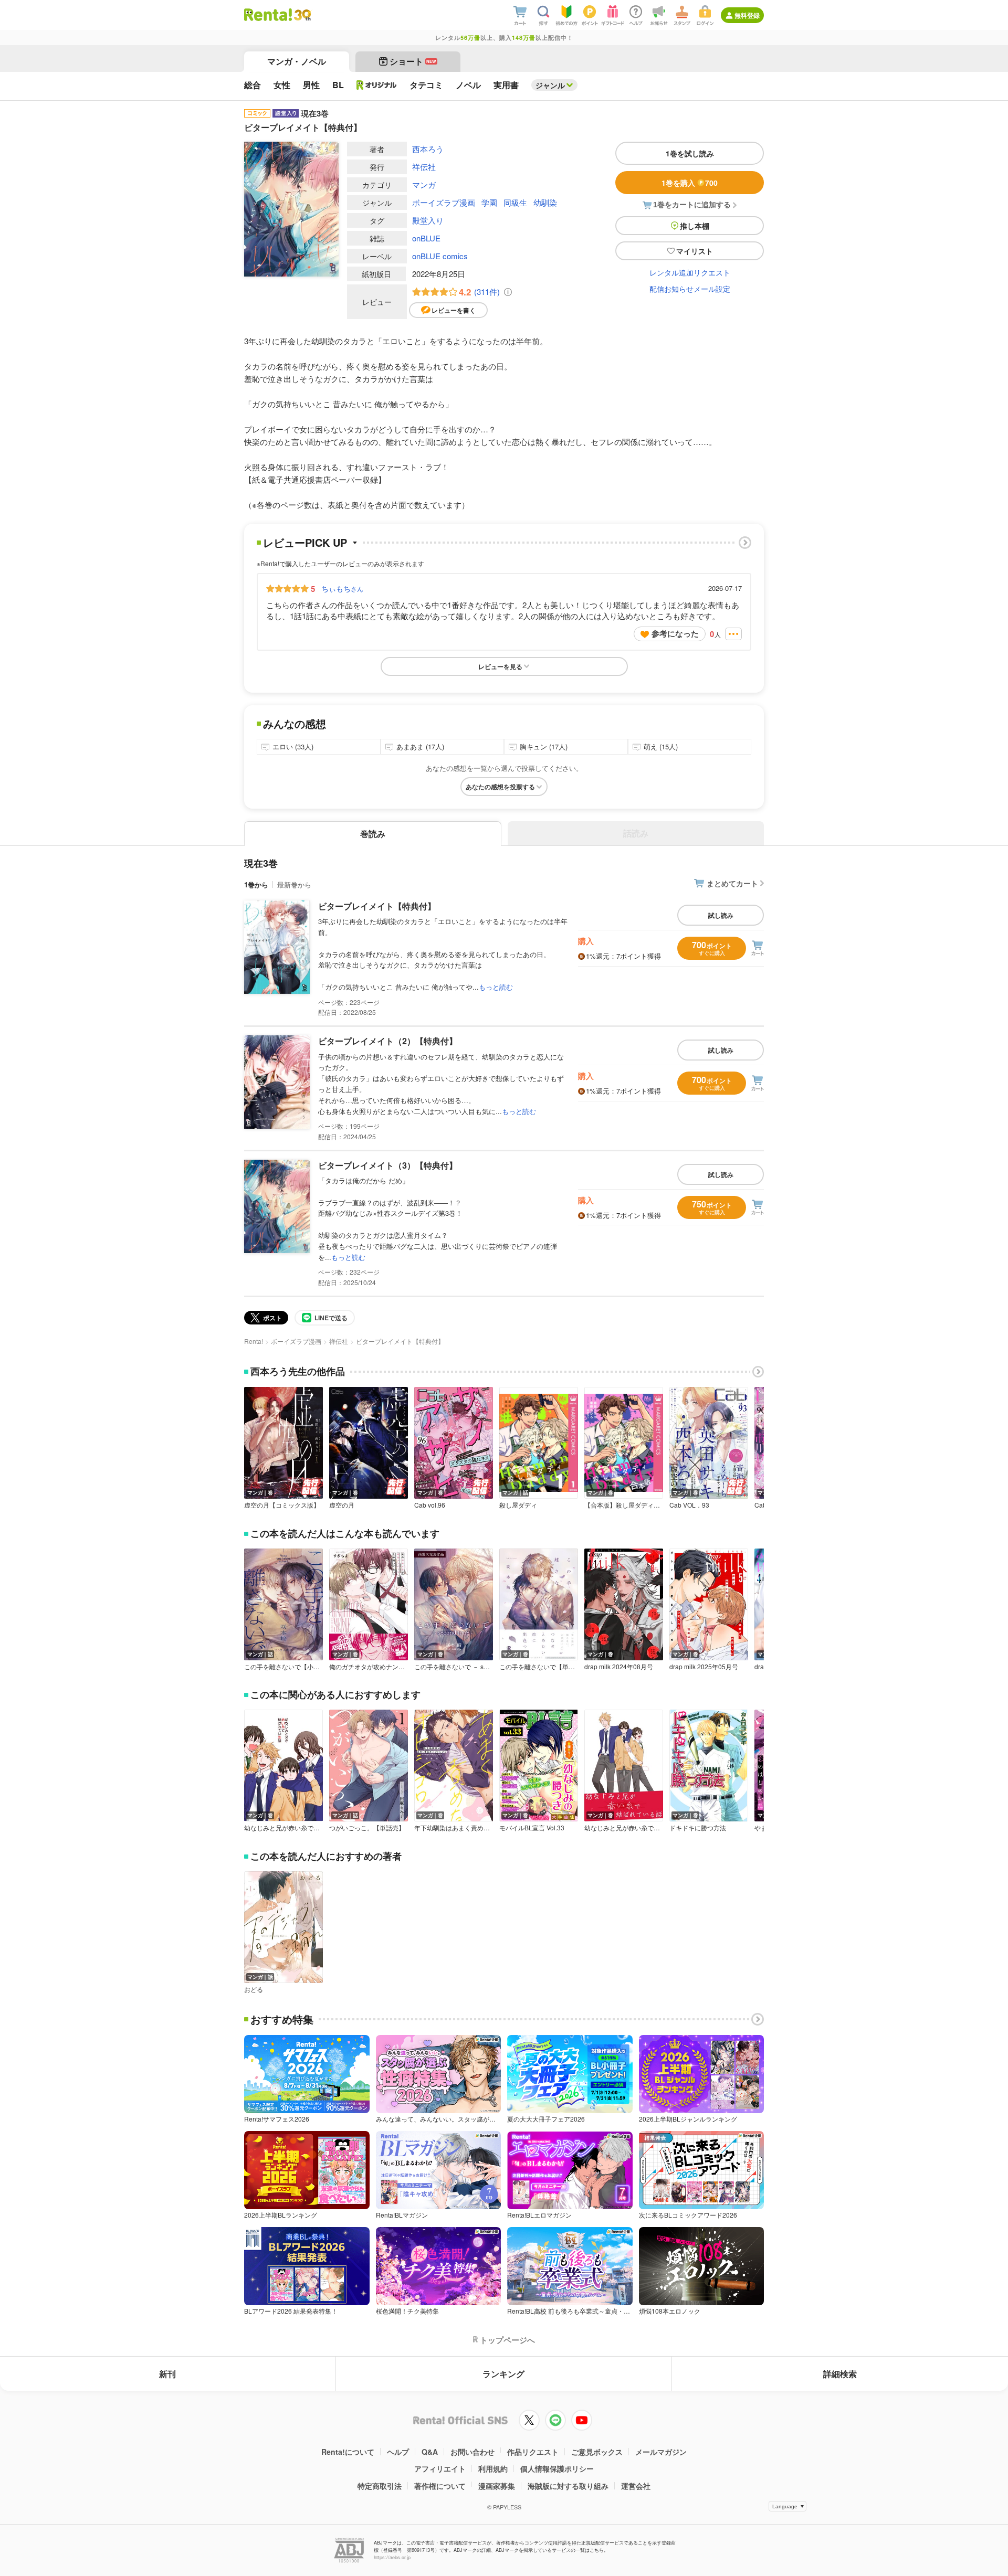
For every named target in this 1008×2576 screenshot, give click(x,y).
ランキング (503, 2374)
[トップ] (268, 15)
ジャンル (550, 85)
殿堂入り (428, 220)
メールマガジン (661, 2452)
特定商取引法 (380, 2486)
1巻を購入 (690, 183)
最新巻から (294, 884)
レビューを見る (500, 666)
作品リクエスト (533, 2452)
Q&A (430, 2452)
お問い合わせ (472, 2452)
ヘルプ (398, 2452)
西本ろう (428, 149)
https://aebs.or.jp (392, 2557)
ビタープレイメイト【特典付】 (377, 906)
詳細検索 (840, 2374)
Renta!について (348, 2452)
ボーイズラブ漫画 (444, 202)
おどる (254, 1989)
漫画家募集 (497, 2486)
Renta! (254, 1341)
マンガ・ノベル (297, 61)
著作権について (440, 2486)
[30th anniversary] (302, 15)
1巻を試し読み (690, 153)
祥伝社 (424, 167)
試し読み (721, 915)
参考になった (675, 633)
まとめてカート (732, 883)
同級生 (515, 202)
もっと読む (496, 987)
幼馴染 (545, 202)
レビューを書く (454, 310)
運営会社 (636, 2486)
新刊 (167, 2374)
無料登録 (747, 15)
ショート (413, 61)
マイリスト (695, 251)
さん (342, 588)
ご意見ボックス (597, 2452)
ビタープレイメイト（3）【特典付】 (388, 1165)
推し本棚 (695, 226)
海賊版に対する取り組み (568, 2486)
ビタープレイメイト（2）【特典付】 (388, 1041)
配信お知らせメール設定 (690, 289)
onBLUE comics (440, 256)
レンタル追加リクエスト (690, 272)
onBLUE (426, 238)
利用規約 (493, 2468)
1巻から (256, 884)
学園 (489, 202)
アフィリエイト (440, 2468)
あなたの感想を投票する (500, 787)
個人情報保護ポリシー (557, 2468)
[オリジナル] (377, 85)
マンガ (424, 184)
